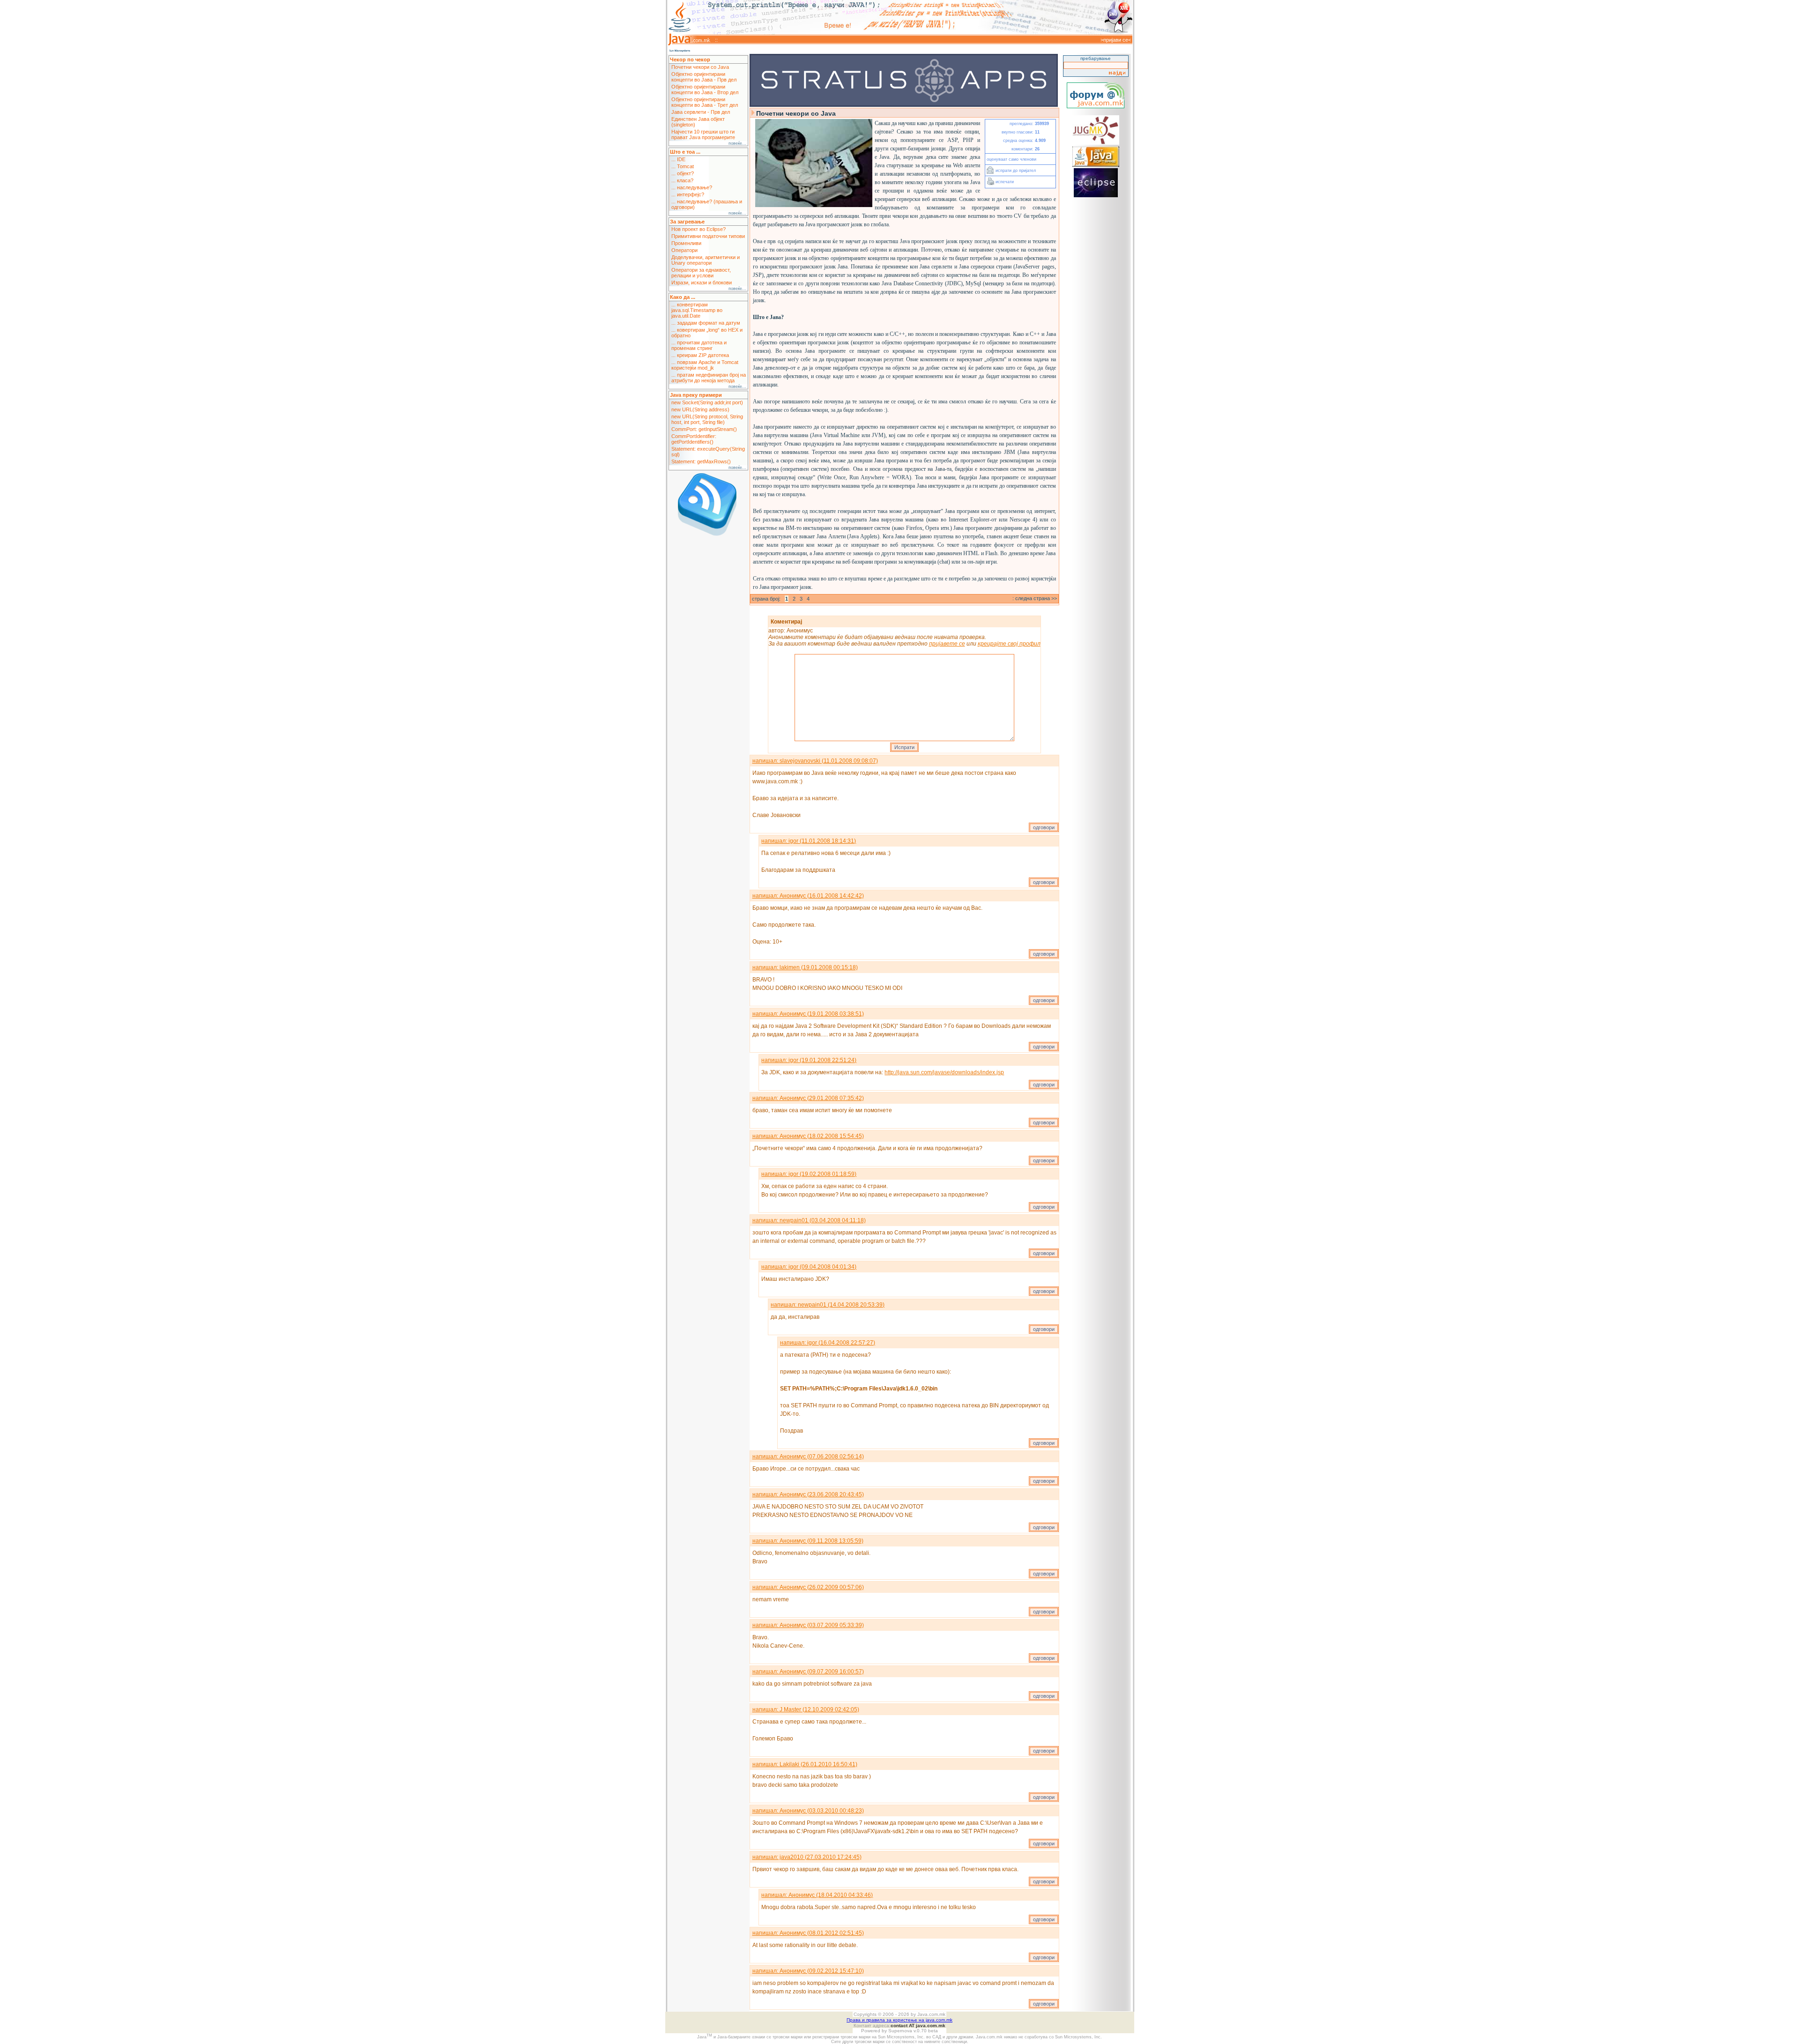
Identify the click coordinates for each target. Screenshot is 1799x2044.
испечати (1004, 182)
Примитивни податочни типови (708, 236)
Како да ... (683, 297)
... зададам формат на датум (706, 323)
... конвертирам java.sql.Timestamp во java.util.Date (697, 310)
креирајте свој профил (1009, 644)
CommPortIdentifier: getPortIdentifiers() (694, 439)
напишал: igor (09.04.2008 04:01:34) (809, 1267)
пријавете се (947, 644)
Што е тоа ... (685, 152)
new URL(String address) (700, 409)
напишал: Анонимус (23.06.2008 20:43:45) (808, 1494)
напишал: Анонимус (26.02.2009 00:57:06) (808, 1587)
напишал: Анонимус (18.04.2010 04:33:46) (817, 1895)
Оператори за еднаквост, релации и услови (701, 273)
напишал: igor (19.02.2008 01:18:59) (809, 1174)
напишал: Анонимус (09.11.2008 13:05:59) (808, 1541)
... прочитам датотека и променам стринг (699, 345)
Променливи (686, 243)
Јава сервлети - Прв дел (701, 112)
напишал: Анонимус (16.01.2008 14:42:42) (808, 896)
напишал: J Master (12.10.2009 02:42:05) (806, 1710)
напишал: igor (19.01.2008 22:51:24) (809, 1060)
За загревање (687, 222)
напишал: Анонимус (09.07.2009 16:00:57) (808, 1672)
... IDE (678, 159)
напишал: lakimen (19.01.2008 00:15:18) (805, 967)
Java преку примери (696, 395)
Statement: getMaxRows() (701, 461)
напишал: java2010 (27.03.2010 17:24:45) (807, 1857)
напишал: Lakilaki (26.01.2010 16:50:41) (805, 1764)
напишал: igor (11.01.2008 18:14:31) (809, 841)
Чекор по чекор (690, 59)
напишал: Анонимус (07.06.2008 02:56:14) (808, 1457)
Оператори (684, 250)
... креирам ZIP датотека (700, 355)
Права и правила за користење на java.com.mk (899, 2020)
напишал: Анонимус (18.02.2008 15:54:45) (808, 1136)
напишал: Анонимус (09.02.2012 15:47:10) (808, 1971)
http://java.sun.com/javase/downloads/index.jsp (944, 1072)
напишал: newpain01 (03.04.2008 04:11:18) (809, 1220)
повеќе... (737, 143)
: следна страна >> (1035, 598)
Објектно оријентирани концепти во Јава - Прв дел (704, 77)
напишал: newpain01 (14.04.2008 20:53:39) (828, 1305)
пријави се (1116, 40)
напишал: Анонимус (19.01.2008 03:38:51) (808, 1014)
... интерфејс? (688, 194)
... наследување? (692, 187)
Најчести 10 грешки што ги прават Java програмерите (703, 134)
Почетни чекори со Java (700, 67)
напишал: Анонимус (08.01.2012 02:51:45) (808, 1933)
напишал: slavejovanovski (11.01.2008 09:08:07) (815, 761)
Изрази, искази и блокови (702, 282)
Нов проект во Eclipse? (699, 229)
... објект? (683, 173)
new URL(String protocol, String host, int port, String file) (707, 419)
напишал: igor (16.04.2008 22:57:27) (828, 1343)
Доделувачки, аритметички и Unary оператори (706, 260)
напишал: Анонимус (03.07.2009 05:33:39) (808, 1625)
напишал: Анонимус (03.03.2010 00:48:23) (808, 1811)
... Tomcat (683, 166)
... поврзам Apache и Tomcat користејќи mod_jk (705, 365)
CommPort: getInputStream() (704, 429)
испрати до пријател (1015, 171)
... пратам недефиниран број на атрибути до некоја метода (709, 378)
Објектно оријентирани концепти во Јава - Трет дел (705, 102)
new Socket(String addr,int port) (707, 402)
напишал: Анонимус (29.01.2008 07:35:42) (808, 1098)
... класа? (682, 180)
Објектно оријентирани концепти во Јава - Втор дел (705, 89)
